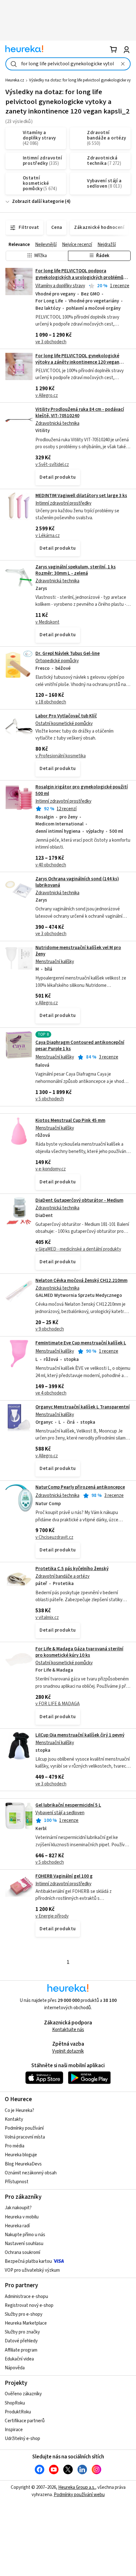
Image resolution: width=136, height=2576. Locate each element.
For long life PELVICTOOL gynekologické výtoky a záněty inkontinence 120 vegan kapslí (77, 362)
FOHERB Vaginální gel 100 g (64, 1876)
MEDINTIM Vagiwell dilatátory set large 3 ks (81, 496)
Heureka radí (17, 2226)
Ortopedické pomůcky (57, 661)
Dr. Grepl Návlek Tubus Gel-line (68, 654)
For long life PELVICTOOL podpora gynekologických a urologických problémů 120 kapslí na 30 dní (79, 277)
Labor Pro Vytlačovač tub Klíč (66, 716)
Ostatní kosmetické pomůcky (64, 724)
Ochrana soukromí (22, 2252)
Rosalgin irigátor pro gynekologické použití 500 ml (68, 826)
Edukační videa (19, 2359)
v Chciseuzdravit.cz (54, 1537)
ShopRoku (15, 2403)
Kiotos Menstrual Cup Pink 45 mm (70, 1120)
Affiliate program (21, 2350)
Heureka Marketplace (26, 2323)
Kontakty (14, 2119)
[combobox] (68, 64)
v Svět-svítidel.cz (52, 465)
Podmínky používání (24, 2128)
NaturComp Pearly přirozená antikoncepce (80, 1487)
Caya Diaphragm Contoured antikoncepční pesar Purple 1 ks (80, 1046)
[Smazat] (123, 64)
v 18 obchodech (51, 702)
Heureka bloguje (21, 2155)
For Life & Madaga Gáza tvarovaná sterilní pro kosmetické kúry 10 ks (79, 1652)
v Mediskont (47, 622)
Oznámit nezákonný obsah (31, 2173)
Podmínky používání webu (79, 2495)
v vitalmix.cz (47, 1618)
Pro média (15, 2146)
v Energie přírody (52, 1916)
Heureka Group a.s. (77, 2487)
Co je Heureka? (19, 2110)
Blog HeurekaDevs (23, 2164)
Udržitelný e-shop (22, 2439)
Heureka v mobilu (22, 2217)
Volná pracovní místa (25, 2137)
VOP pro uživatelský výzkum (32, 2270)
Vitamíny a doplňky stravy (60, 286)
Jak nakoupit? (18, 2208)
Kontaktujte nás (68, 2030)
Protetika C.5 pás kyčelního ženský (72, 1569)
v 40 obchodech (51, 865)
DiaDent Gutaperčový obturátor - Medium (79, 1200)
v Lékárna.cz (48, 536)
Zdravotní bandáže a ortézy (62, 1576)
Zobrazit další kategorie (38, 201)
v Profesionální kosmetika (61, 756)
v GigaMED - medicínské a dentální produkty (78, 1249)
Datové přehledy (21, 2341)
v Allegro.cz (47, 395)
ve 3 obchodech (51, 342)
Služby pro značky (22, 2332)
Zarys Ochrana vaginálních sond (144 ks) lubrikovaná (77, 882)
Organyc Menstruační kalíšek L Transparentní (83, 1407)
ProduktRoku (18, 2412)
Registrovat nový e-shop (29, 2305)
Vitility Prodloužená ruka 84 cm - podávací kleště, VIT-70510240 (80, 413)
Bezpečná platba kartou (28, 2261)
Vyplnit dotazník (68, 2051)
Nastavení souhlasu (24, 2244)
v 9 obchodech (50, 1329)
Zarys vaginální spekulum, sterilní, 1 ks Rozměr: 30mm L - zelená (76, 570)
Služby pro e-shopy (24, 2314)
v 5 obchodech (50, 1099)
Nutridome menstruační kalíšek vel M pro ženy (78, 951)
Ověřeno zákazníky (23, 2394)
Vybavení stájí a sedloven (60, 1813)
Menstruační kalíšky (55, 962)
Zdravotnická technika (57, 423)
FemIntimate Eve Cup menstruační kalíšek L (81, 1343)
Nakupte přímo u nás (25, 2235)
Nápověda (15, 2368)
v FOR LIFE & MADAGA (58, 1704)
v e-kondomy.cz (51, 1169)
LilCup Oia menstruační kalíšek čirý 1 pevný (80, 1735)
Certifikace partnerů (25, 2421)
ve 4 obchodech (51, 1393)
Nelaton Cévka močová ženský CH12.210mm (81, 1281)
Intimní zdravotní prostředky (63, 503)
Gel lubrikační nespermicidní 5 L (68, 1805)
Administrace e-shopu (26, 2297)
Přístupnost (17, 2182)
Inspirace (14, 2430)
